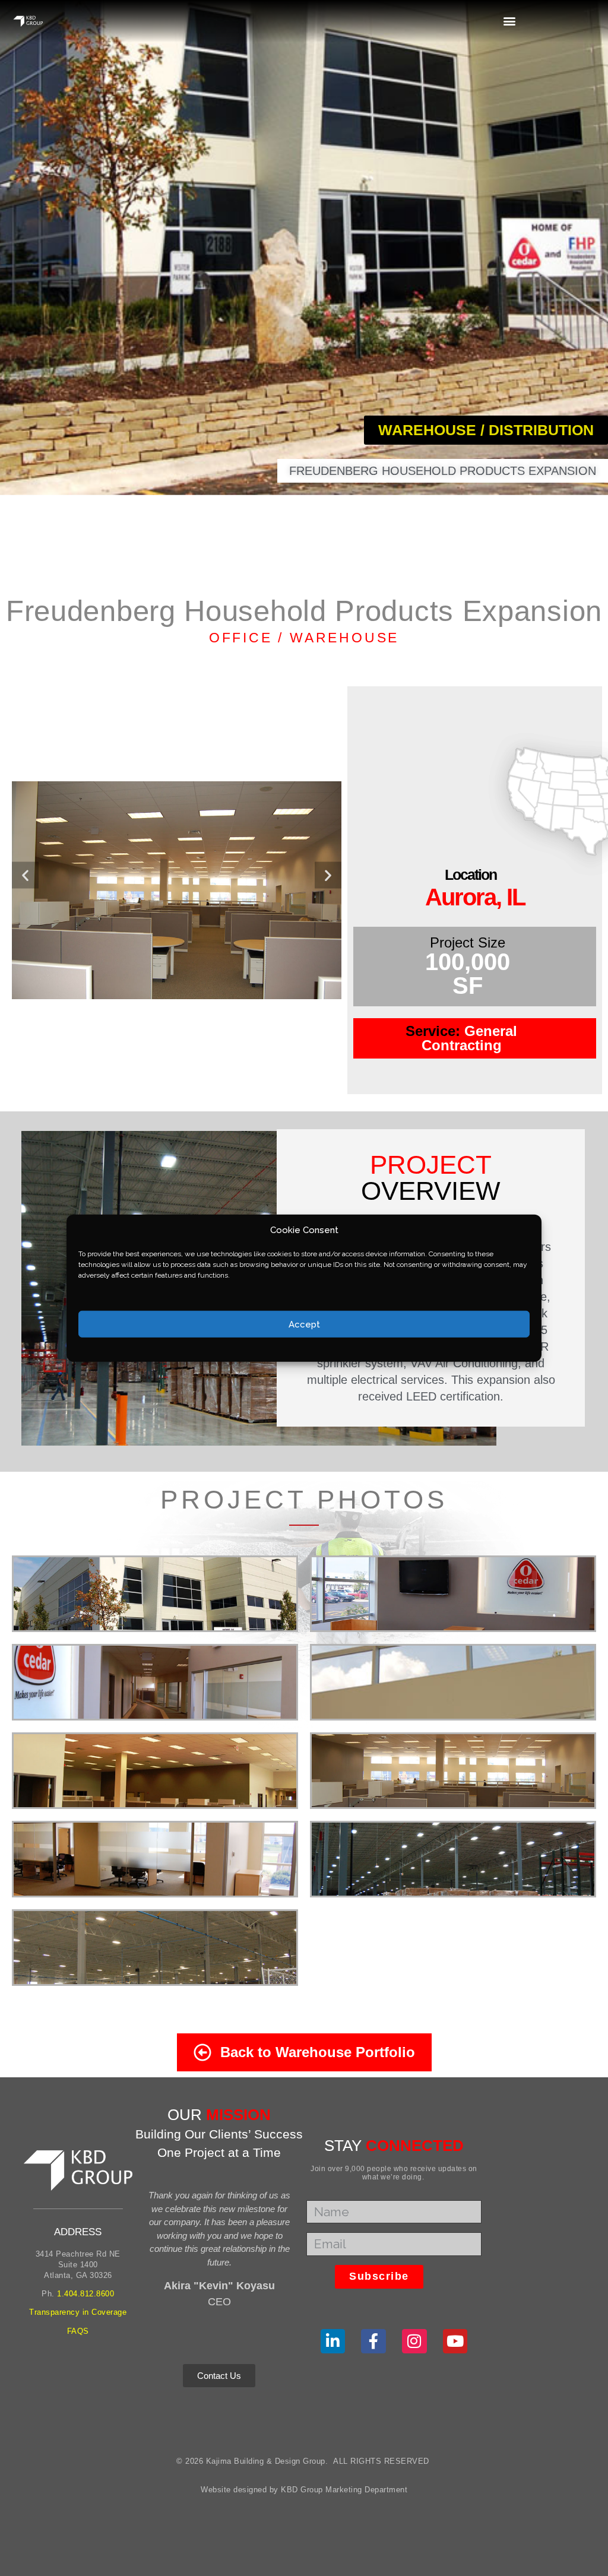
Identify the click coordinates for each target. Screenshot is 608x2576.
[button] (510, 20)
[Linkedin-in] (333, 2341)
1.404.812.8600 (85, 2294)
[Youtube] (455, 2341)
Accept (304, 1324)
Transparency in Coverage (78, 2312)
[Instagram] (414, 2341)
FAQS (78, 2331)
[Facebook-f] (373, 2341)
